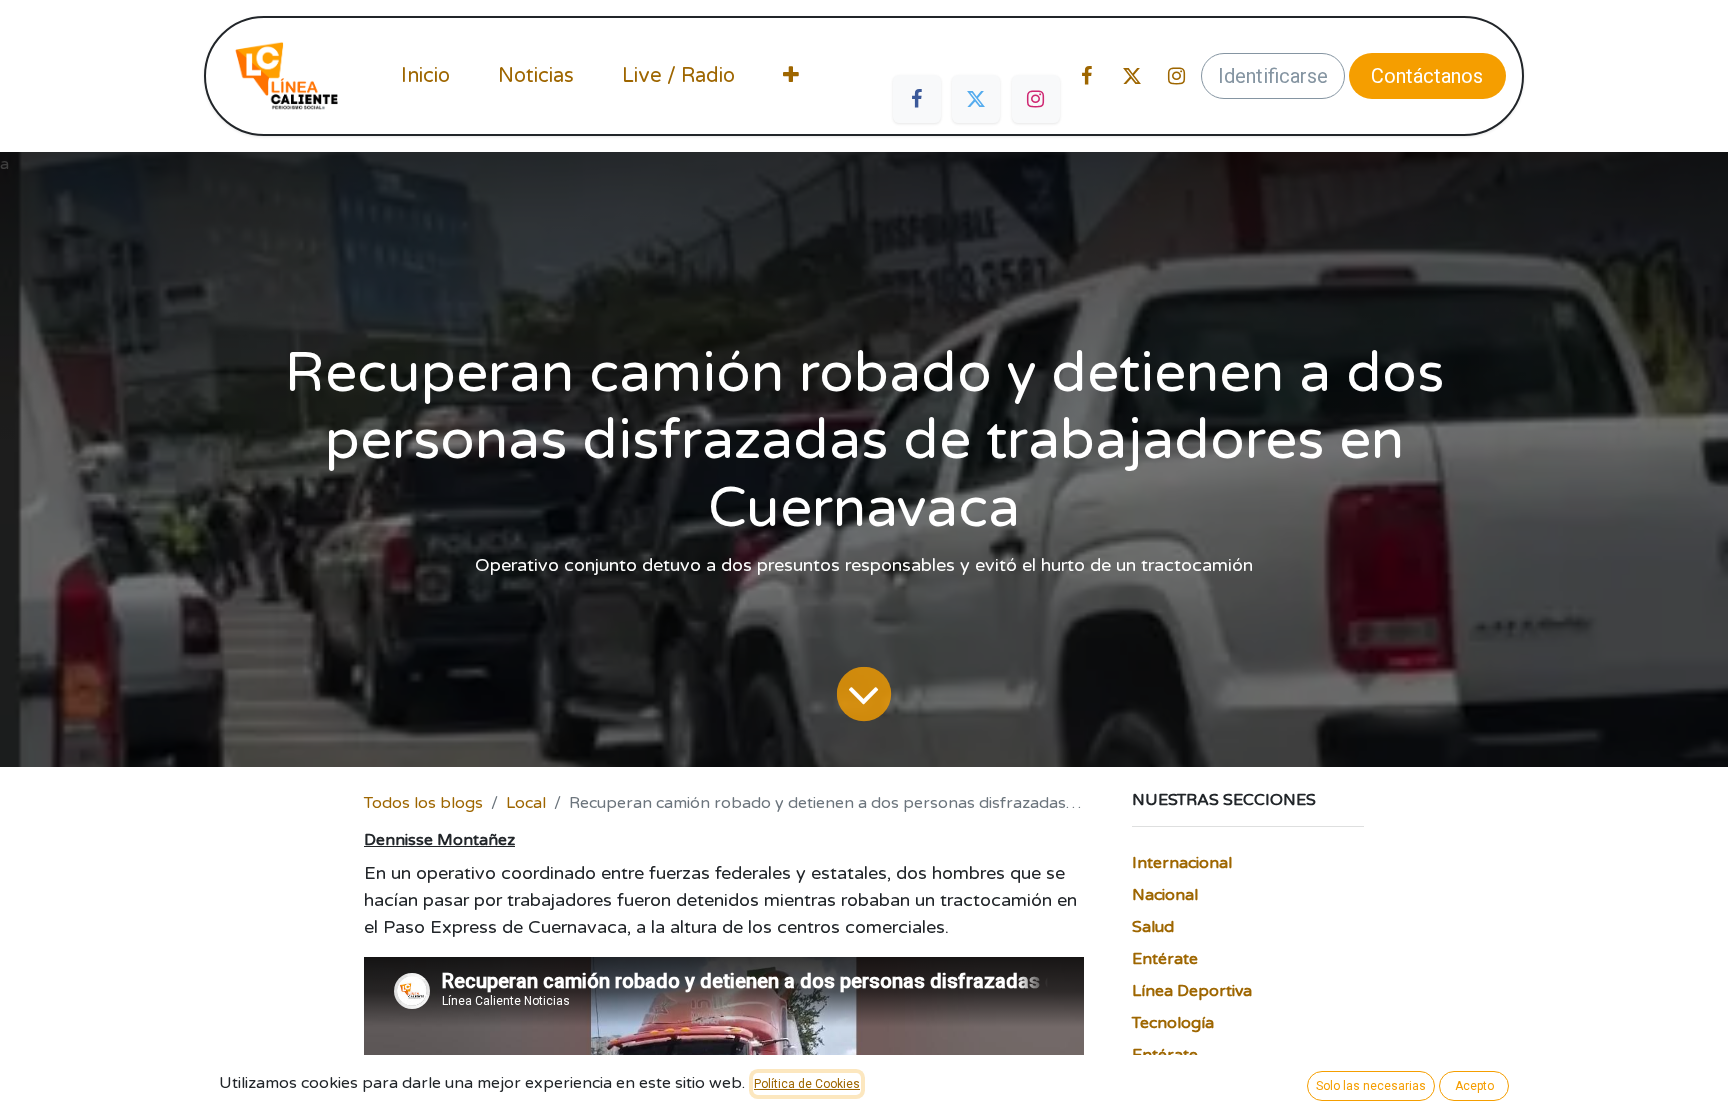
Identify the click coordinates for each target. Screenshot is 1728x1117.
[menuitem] (425, 76)
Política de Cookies (807, 1084)
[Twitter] (976, 99)
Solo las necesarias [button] (1371, 1086)
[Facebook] (917, 99)
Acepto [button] (1474, 1086)
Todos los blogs (423, 803)
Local (526, 803)
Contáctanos (1427, 76)
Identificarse (1273, 76)
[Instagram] (1036, 99)
